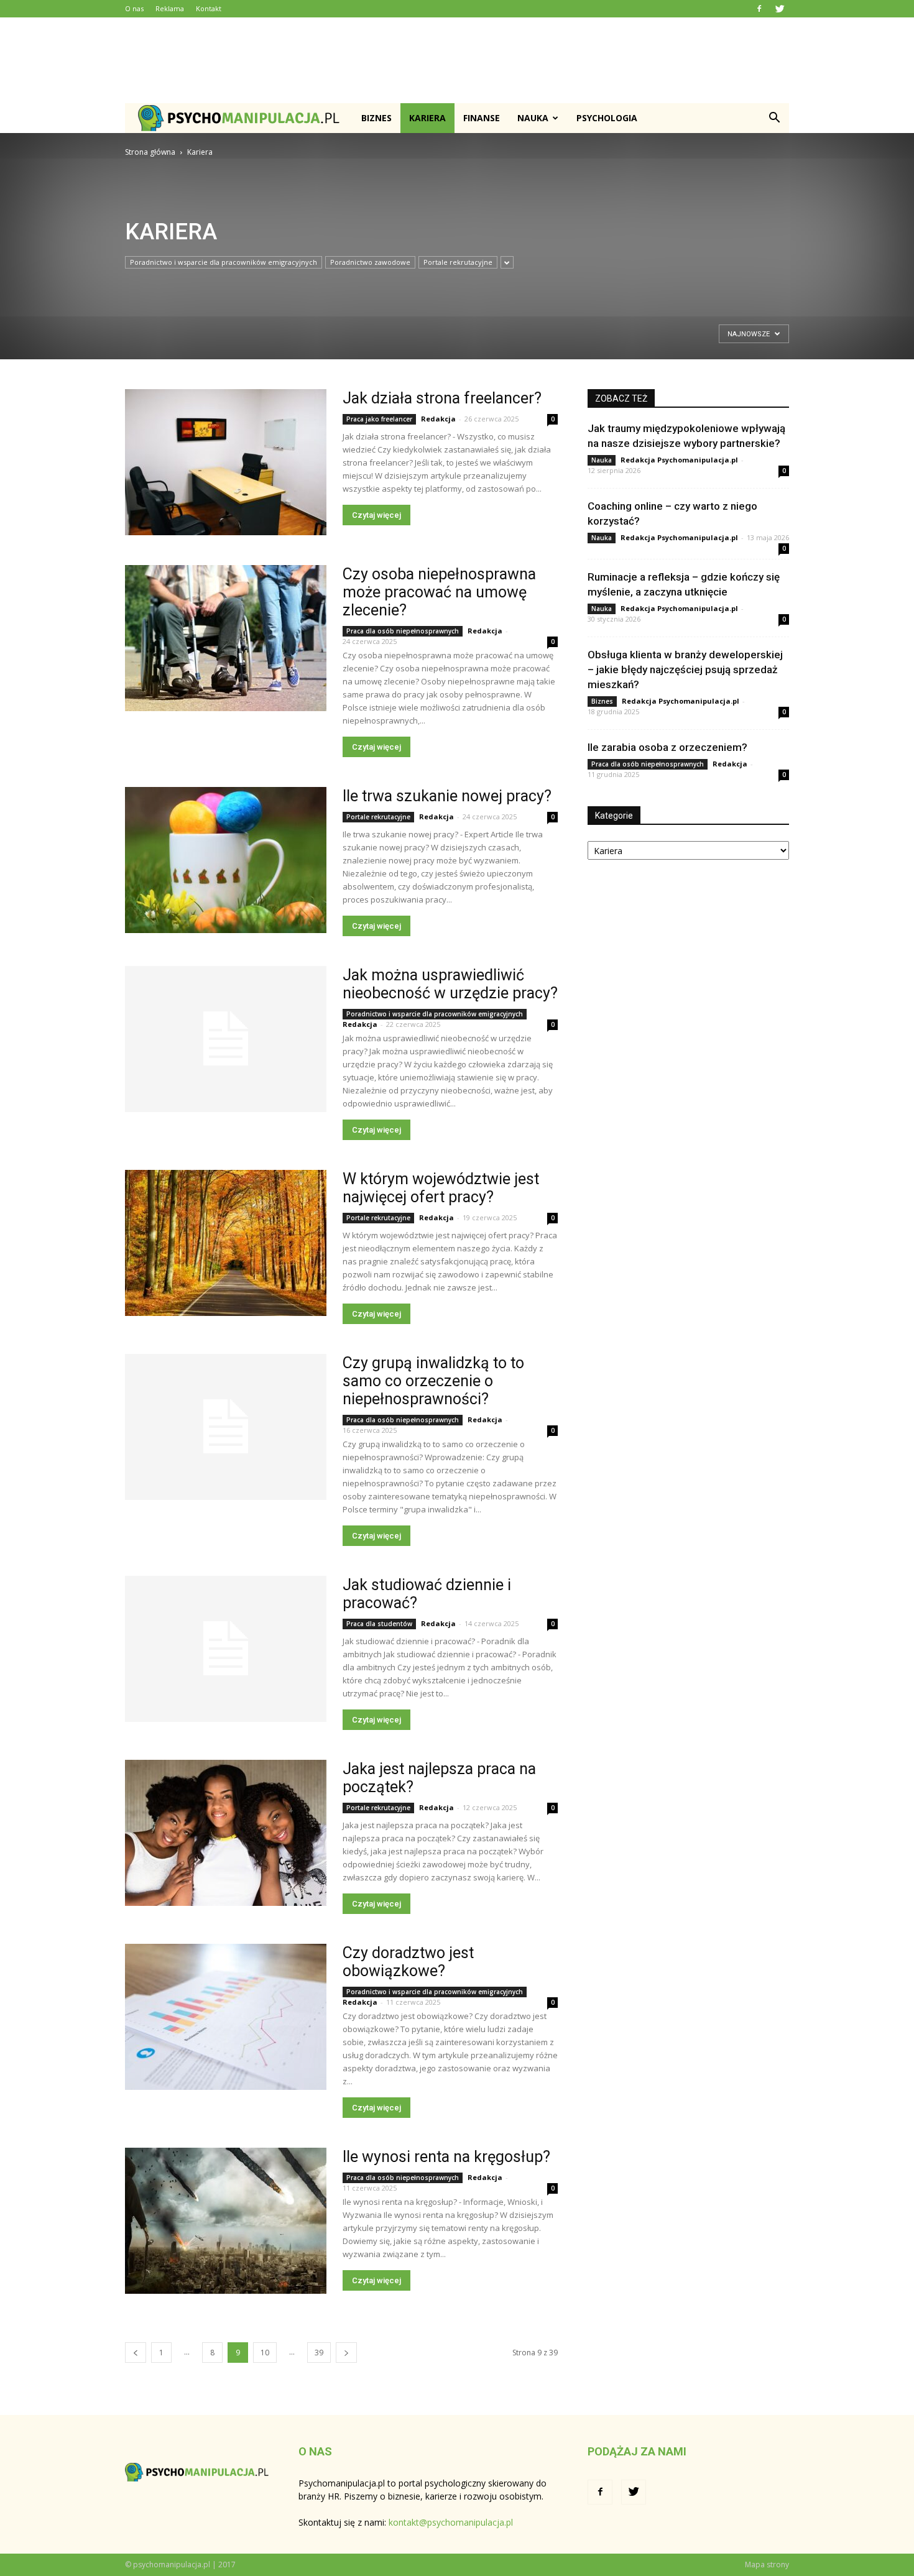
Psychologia (607, 118)
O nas (134, 8)
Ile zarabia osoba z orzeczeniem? (667, 747)
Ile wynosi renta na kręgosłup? (446, 2157)
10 (265, 2353)
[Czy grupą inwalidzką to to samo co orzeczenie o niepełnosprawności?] (226, 1427)
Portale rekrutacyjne (458, 262)
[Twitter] (780, 9)
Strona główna (150, 152)
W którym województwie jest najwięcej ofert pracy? (441, 1188)
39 (319, 2353)
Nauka (533, 118)
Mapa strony (767, 2564)
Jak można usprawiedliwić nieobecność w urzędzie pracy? (450, 984)
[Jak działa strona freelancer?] (226, 462)
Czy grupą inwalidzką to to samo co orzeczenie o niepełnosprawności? (433, 1381)
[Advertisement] (457, 60)
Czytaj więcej (376, 515)
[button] (774, 118)
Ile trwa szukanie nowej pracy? (447, 796)
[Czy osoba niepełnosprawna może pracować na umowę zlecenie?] (226, 638)
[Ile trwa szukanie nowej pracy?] (226, 860)
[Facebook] (759, 9)
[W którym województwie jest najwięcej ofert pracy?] (226, 1243)
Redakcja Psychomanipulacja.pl (679, 460)
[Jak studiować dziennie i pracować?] (226, 1649)
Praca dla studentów (379, 1624)
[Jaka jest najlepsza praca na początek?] (226, 1833)
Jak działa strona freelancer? (442, 398)
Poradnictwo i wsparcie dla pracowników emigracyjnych (224, 262)
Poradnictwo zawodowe (370, 262)
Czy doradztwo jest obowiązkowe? (408, 1962)
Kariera (427, 118)
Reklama (170, 8)
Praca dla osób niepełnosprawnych (403, 631)
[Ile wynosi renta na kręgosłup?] (226, 2221)
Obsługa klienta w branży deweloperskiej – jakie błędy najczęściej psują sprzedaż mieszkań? (685, 669)
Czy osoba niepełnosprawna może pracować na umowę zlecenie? (439, 592)
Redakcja (438, 419)
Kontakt (209, 8)
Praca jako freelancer (379, 419)
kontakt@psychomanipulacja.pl (451, 2522)
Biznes (376, 118)
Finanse (482, 118)
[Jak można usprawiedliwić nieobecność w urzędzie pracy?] (226, 1039)
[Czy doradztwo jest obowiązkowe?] (226, 2017)
